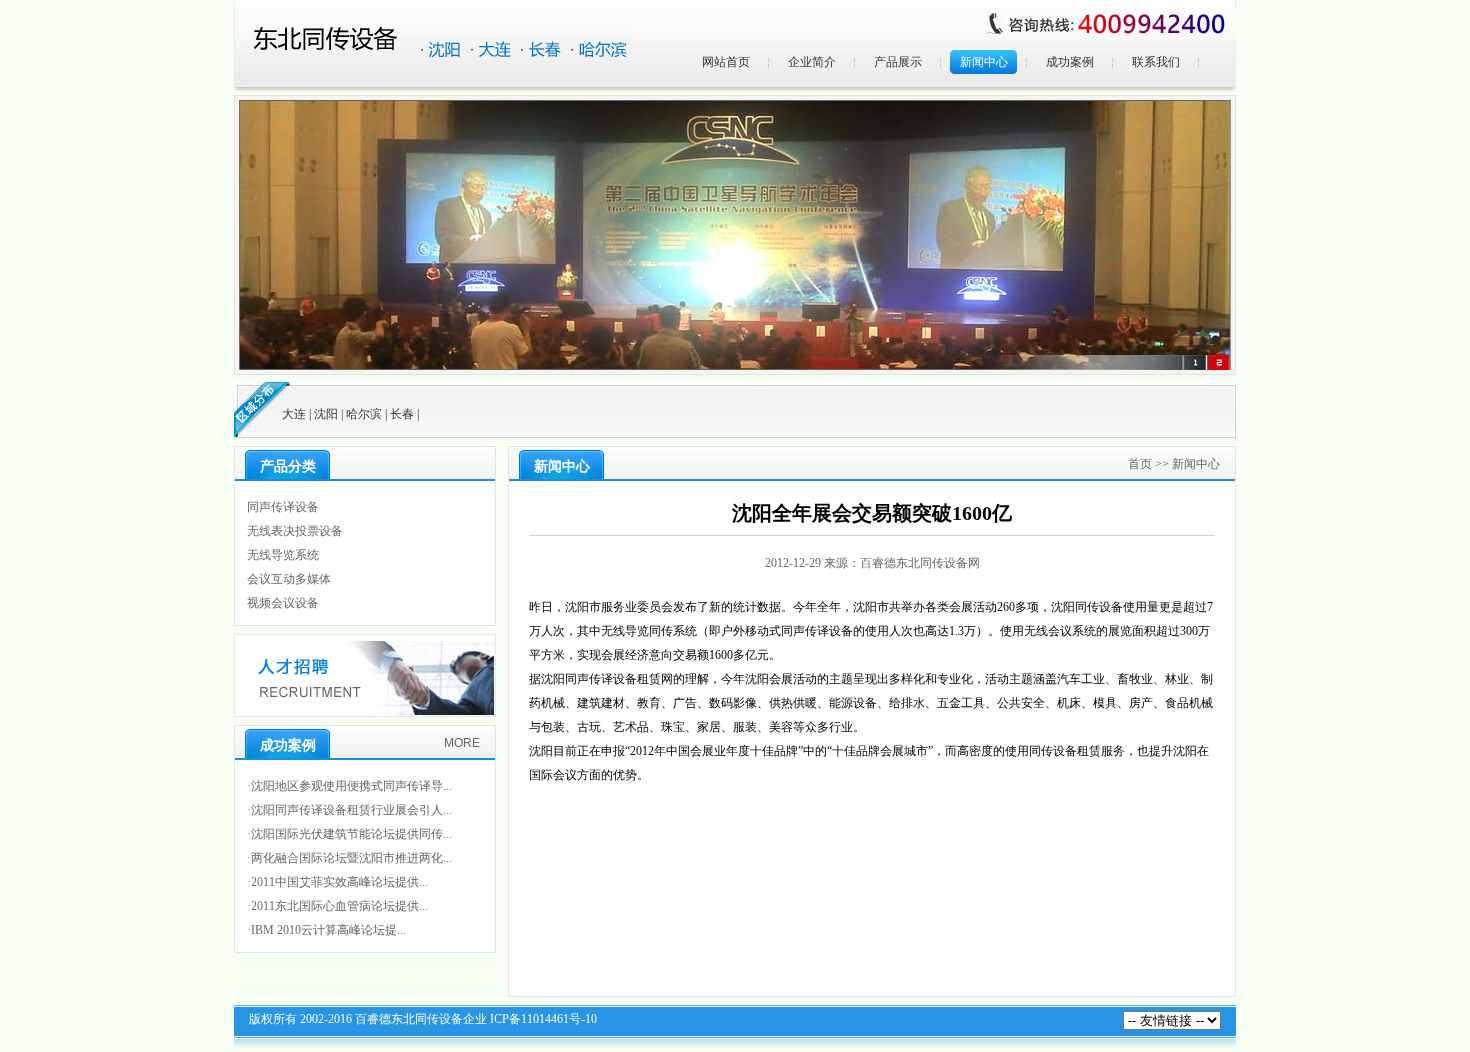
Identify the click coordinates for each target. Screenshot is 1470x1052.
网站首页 (726, 62)
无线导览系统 (283, 555)
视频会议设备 (283, 603)
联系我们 (1156, 62)
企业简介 (812, 62)
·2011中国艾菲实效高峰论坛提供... (337, 882)
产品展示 (898, 62)
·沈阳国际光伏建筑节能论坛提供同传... (349, 834)
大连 (294, 414)
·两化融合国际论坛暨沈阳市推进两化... (349, 858)
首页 (1140, 464)
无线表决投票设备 (295, 531)
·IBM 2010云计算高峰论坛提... (326, 930)
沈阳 (326, 414)
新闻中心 (984, 62)
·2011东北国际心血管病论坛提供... (337, 906)
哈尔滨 (364, 414)
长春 (402, 414)
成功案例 (1070, 62)
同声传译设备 (283, 507)
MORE (462, 743)
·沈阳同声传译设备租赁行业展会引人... (349, 810)
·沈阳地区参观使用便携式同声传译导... (349, 786)
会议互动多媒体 (289, 579)
